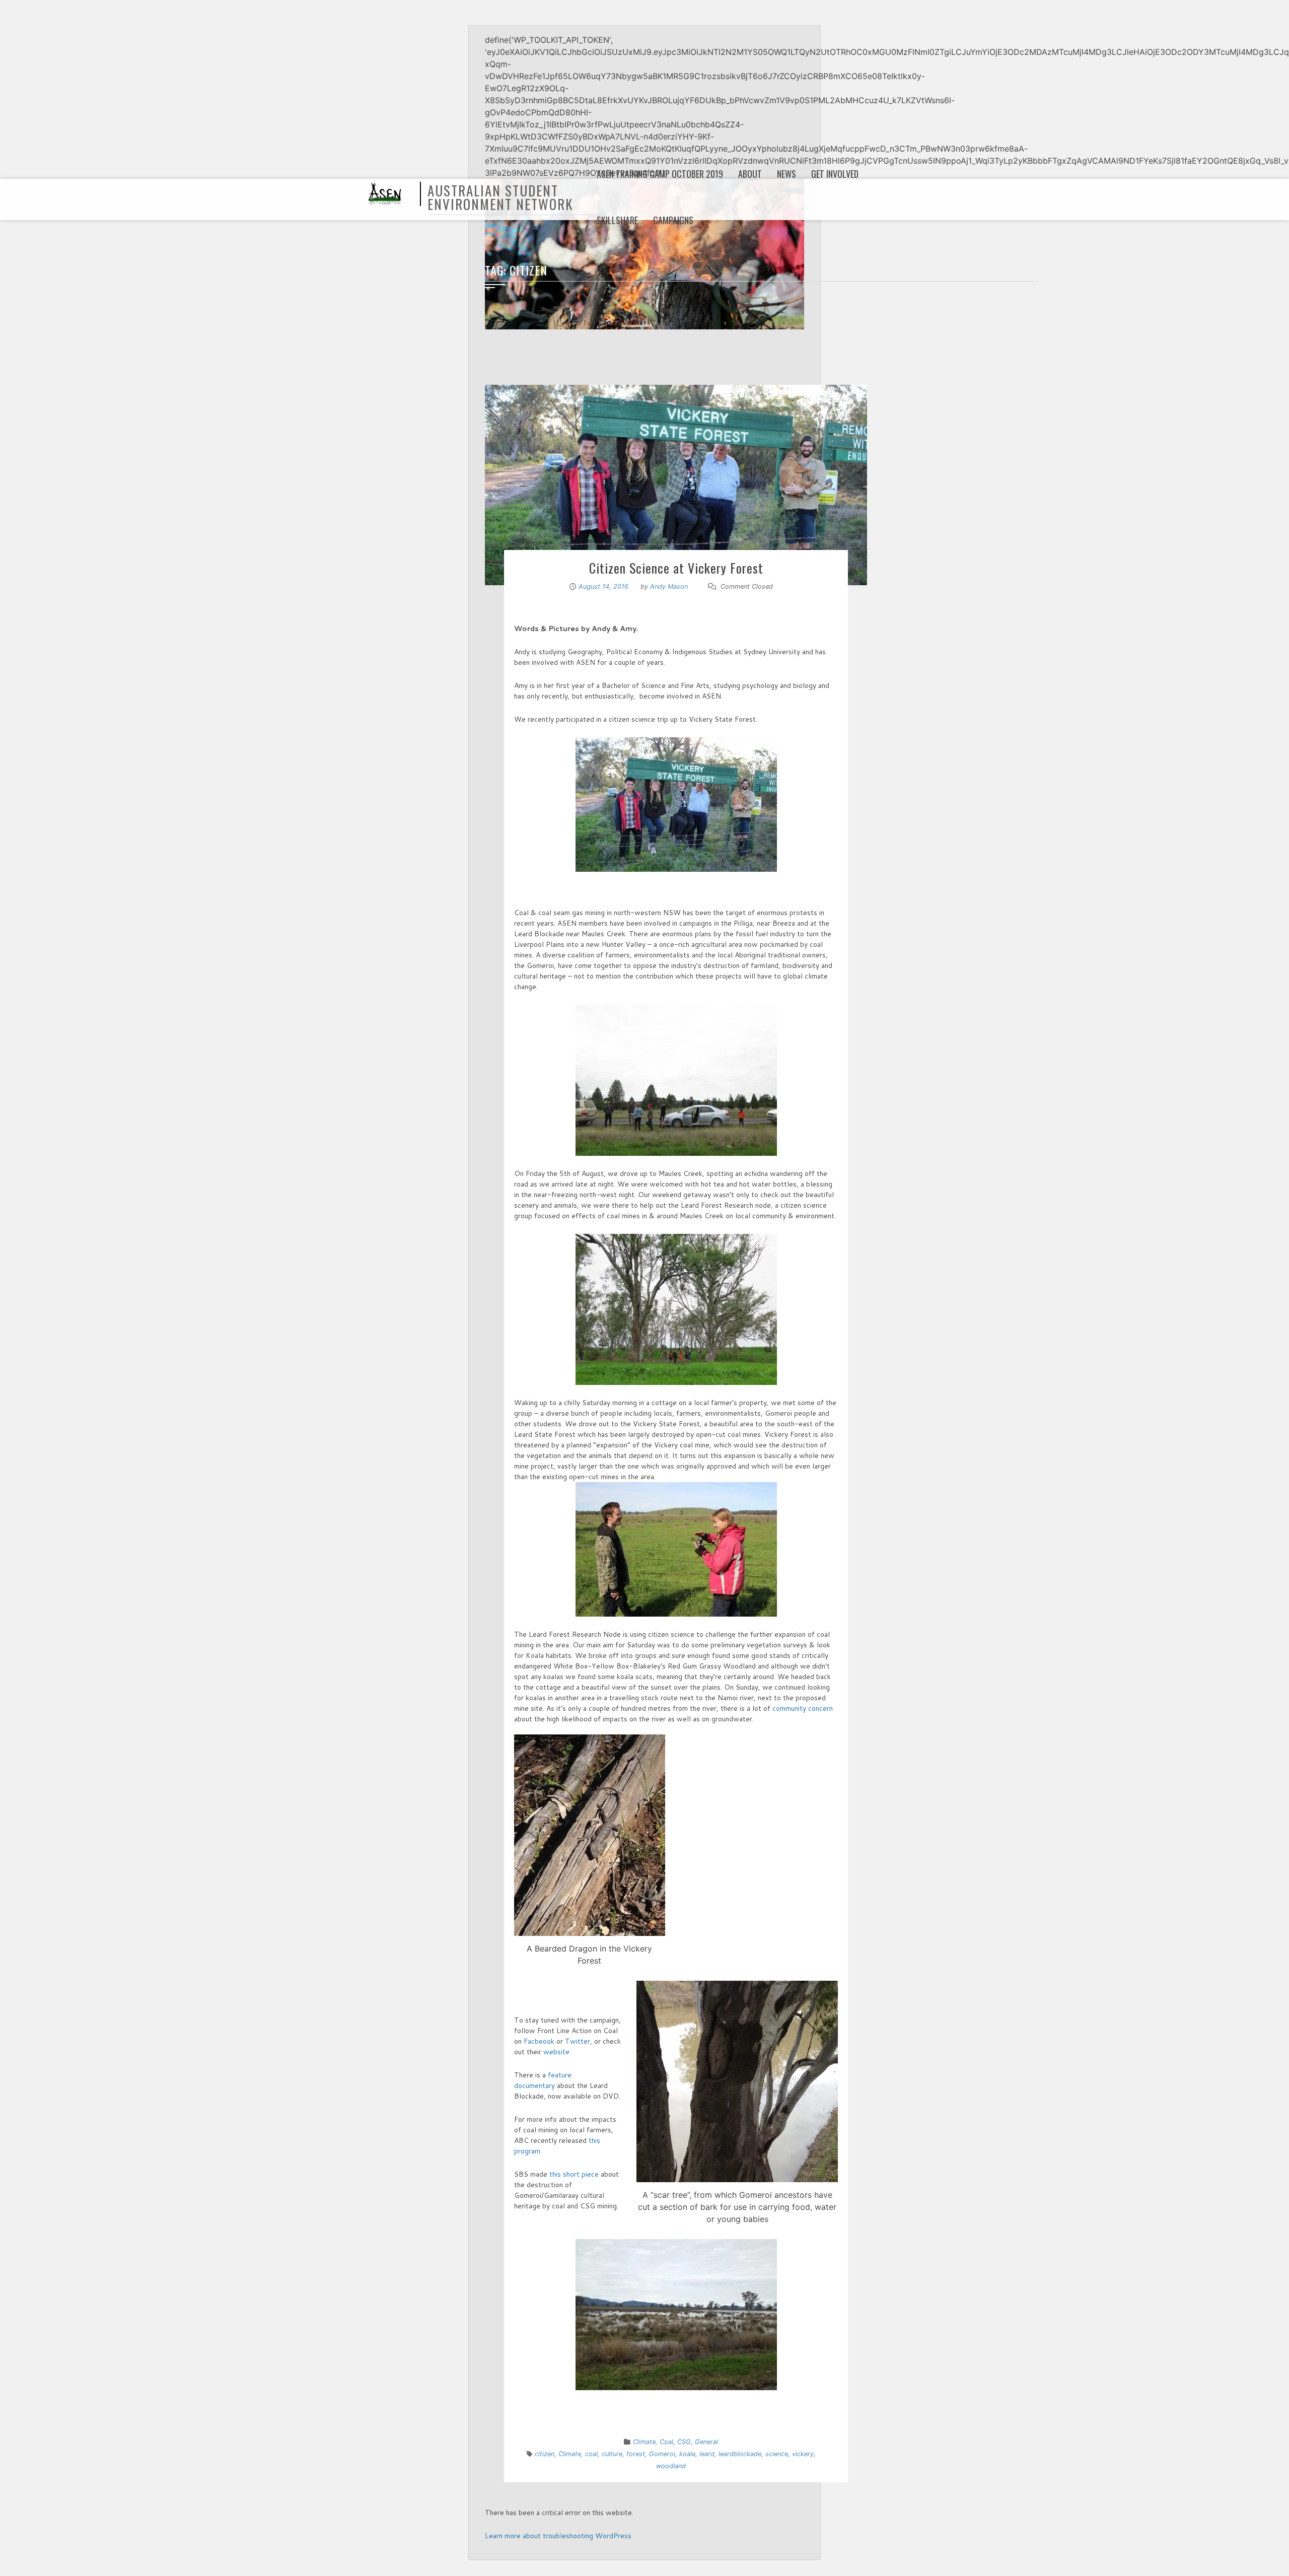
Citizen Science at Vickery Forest (676, 568)
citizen (545, 2454)
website (556, 2052)
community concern (803, 1708)
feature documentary (543, 2080)
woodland (671, 2466)
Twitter (578, 2041)
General (706, 2442)
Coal (666, 2442)
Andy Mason (669, 586)
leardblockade (740, 2454)
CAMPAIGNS (673, 220)
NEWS (786, 174)
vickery (803, 2454)
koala (687, 2454)
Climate (644, 2442)
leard (707, 2454)
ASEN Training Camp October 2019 (660, 174)
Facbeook (539, 2041)
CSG (684, 2442)
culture (612, 2454)
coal (591, 2454)
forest (636, 2454)
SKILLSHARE (617, 220)
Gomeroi (662, 2454)
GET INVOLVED (835, 174)
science (777, 2454)
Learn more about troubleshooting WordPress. (559, 2536)
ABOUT (750, 174)
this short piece (573, 2174)
